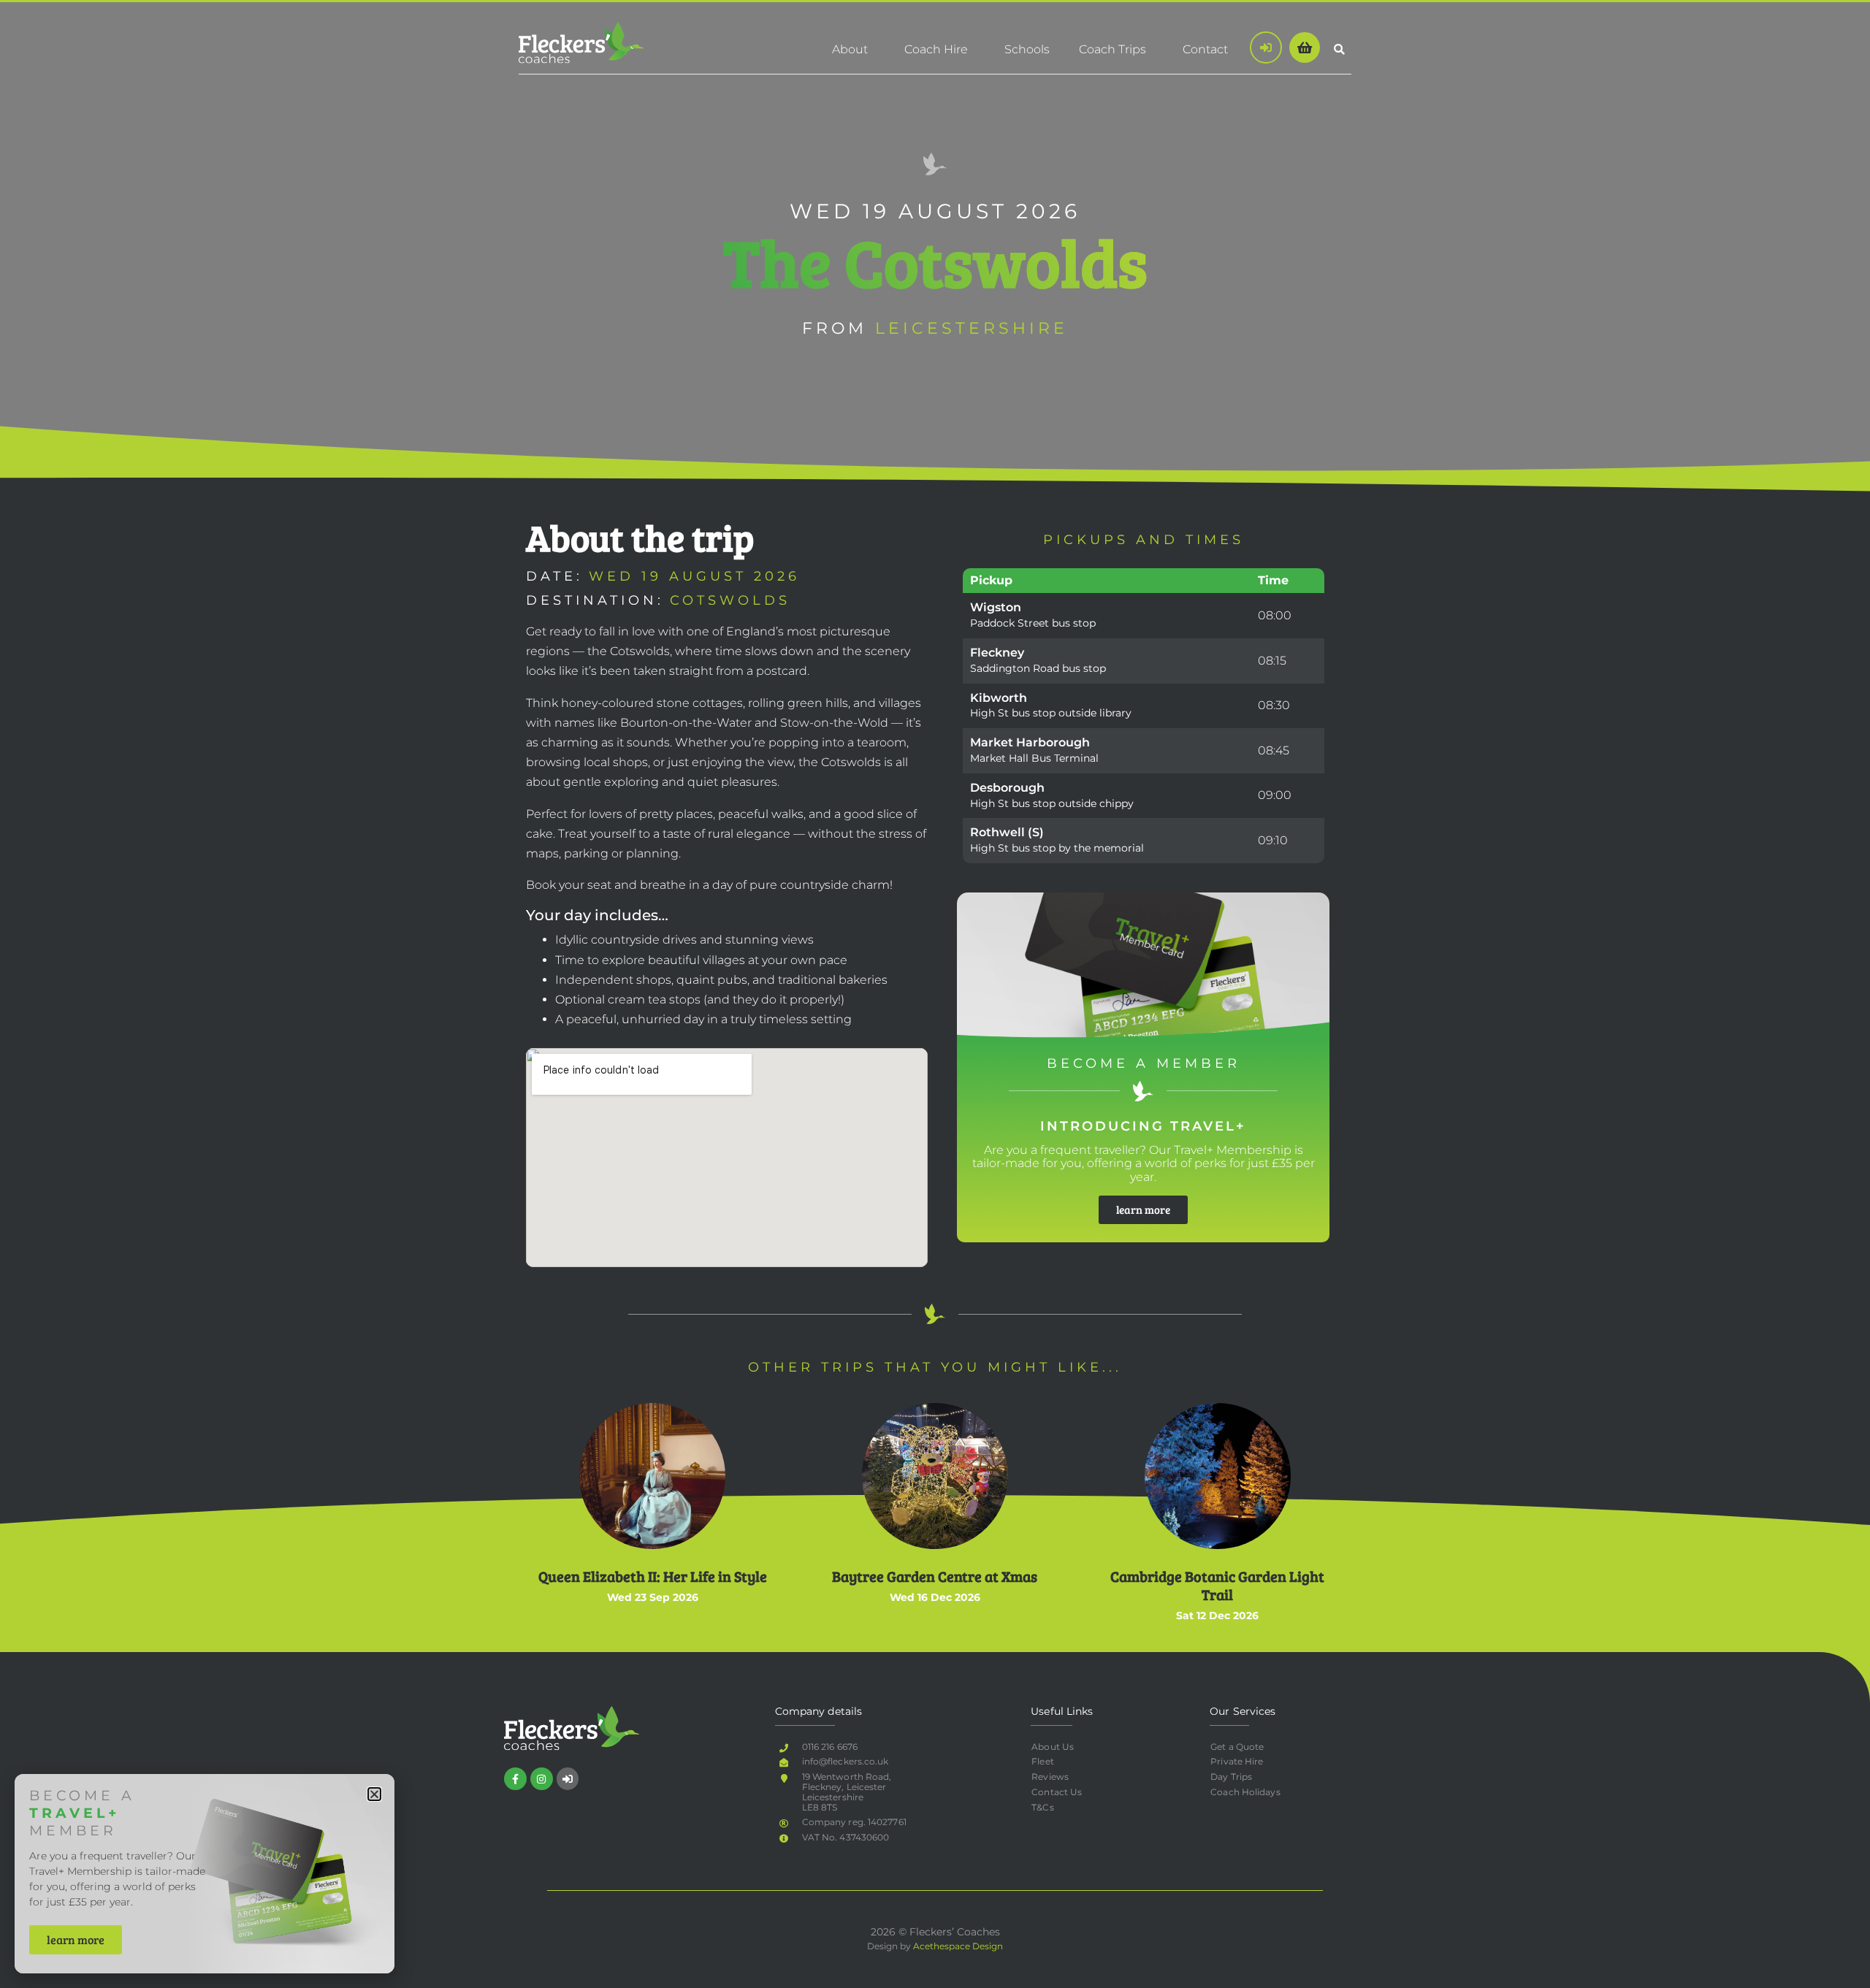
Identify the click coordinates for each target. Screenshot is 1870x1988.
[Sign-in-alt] (568, 1779)
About (850, 49)
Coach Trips (1113, 49)
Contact (1205, 49)
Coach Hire (936, 49)
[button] (1339, 49)
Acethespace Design (958, 1946)
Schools (1027, 49)
